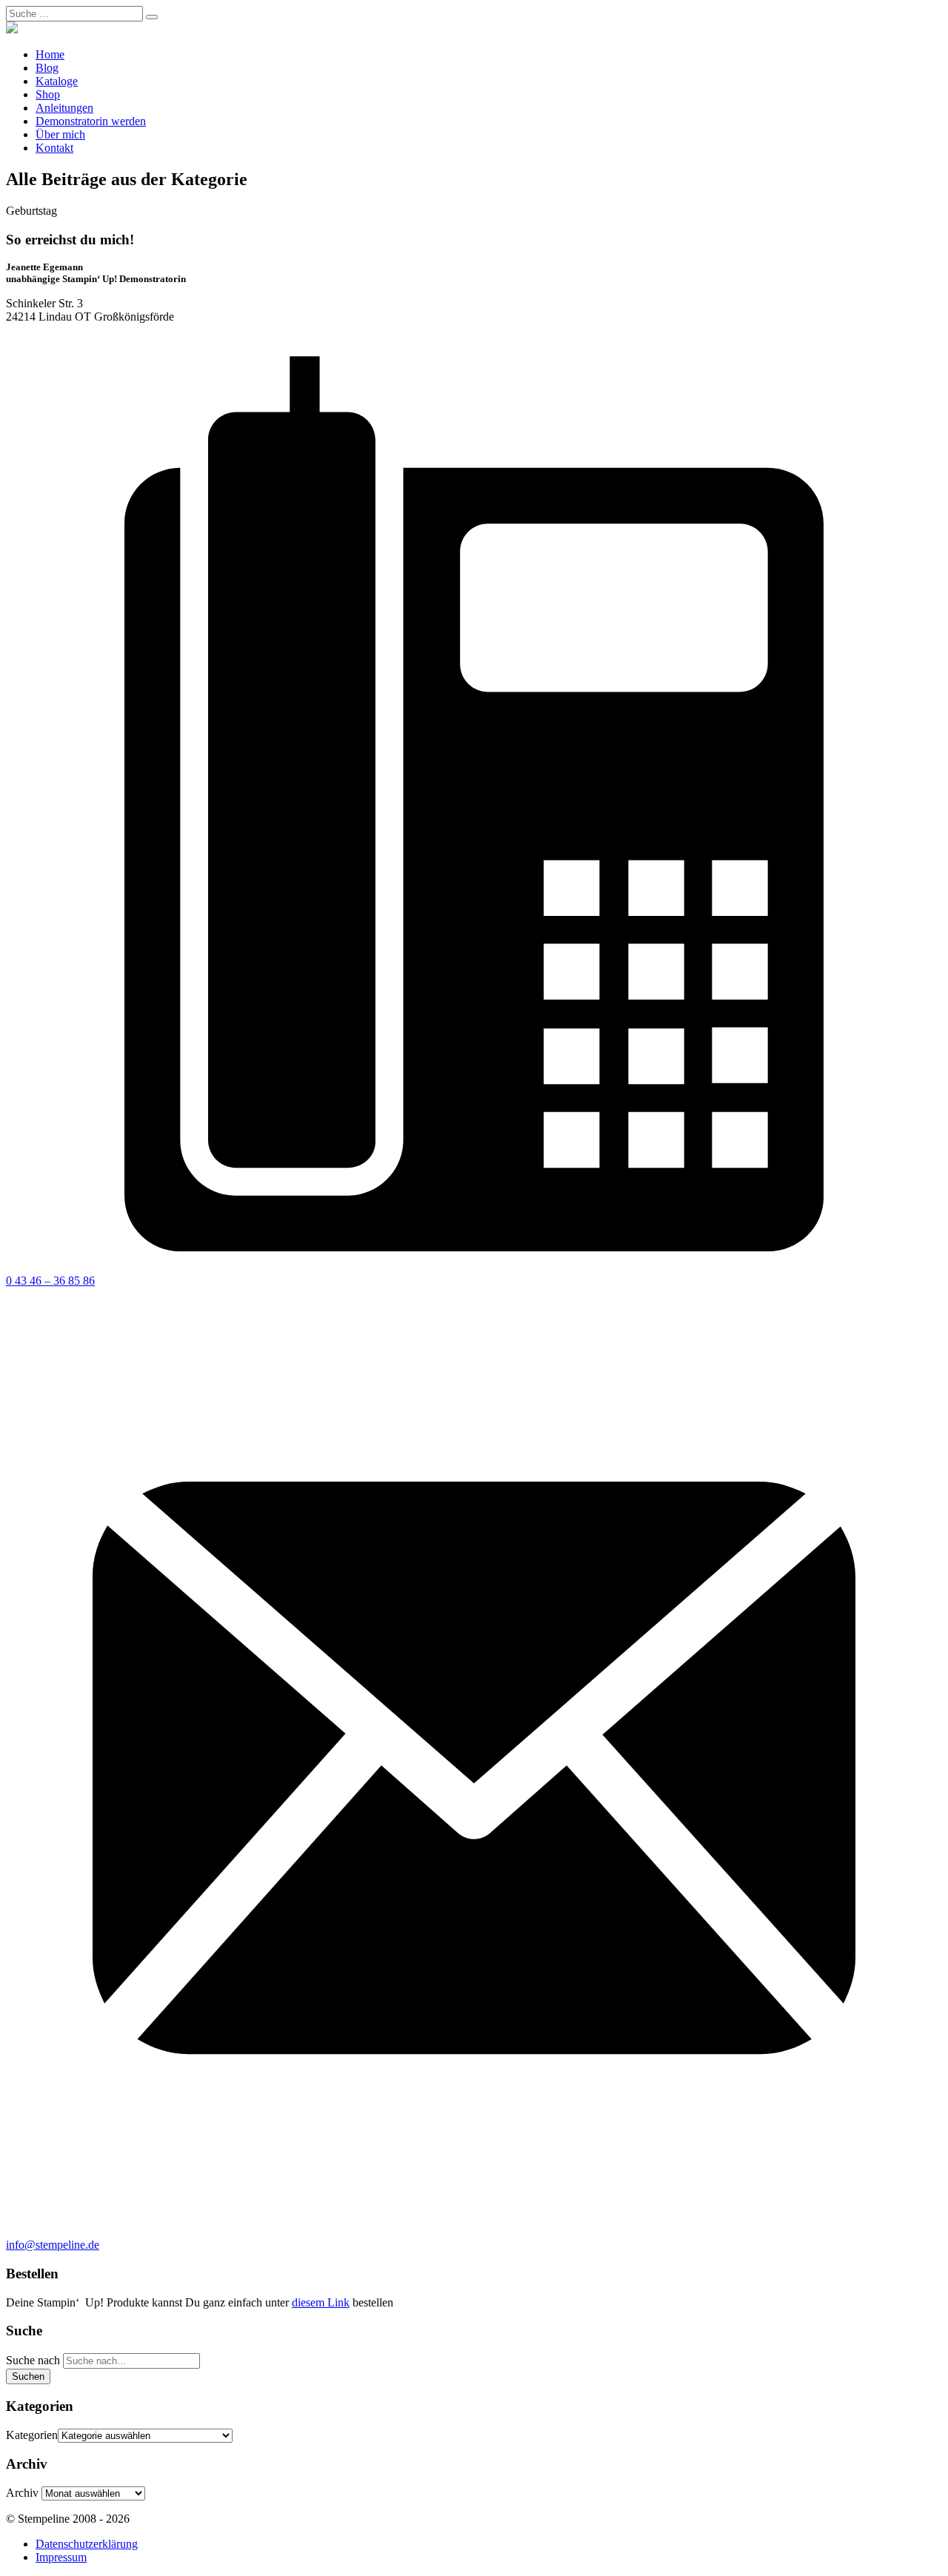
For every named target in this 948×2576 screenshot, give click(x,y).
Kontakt (54, 148)
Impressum (61, 2557)
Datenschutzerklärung (87, 2544)
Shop (48, 94)
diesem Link (321, 2302)
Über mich (60, 134)
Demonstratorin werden (91, 121)
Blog (47, 68)
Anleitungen (64, 108)
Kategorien (32, 2435)
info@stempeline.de (53, 2245)
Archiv (22, 2493)
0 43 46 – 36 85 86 (50, 1281)
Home (50, 54)
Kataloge (57, 81)
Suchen (28, 2376)
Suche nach (33, 2360)
